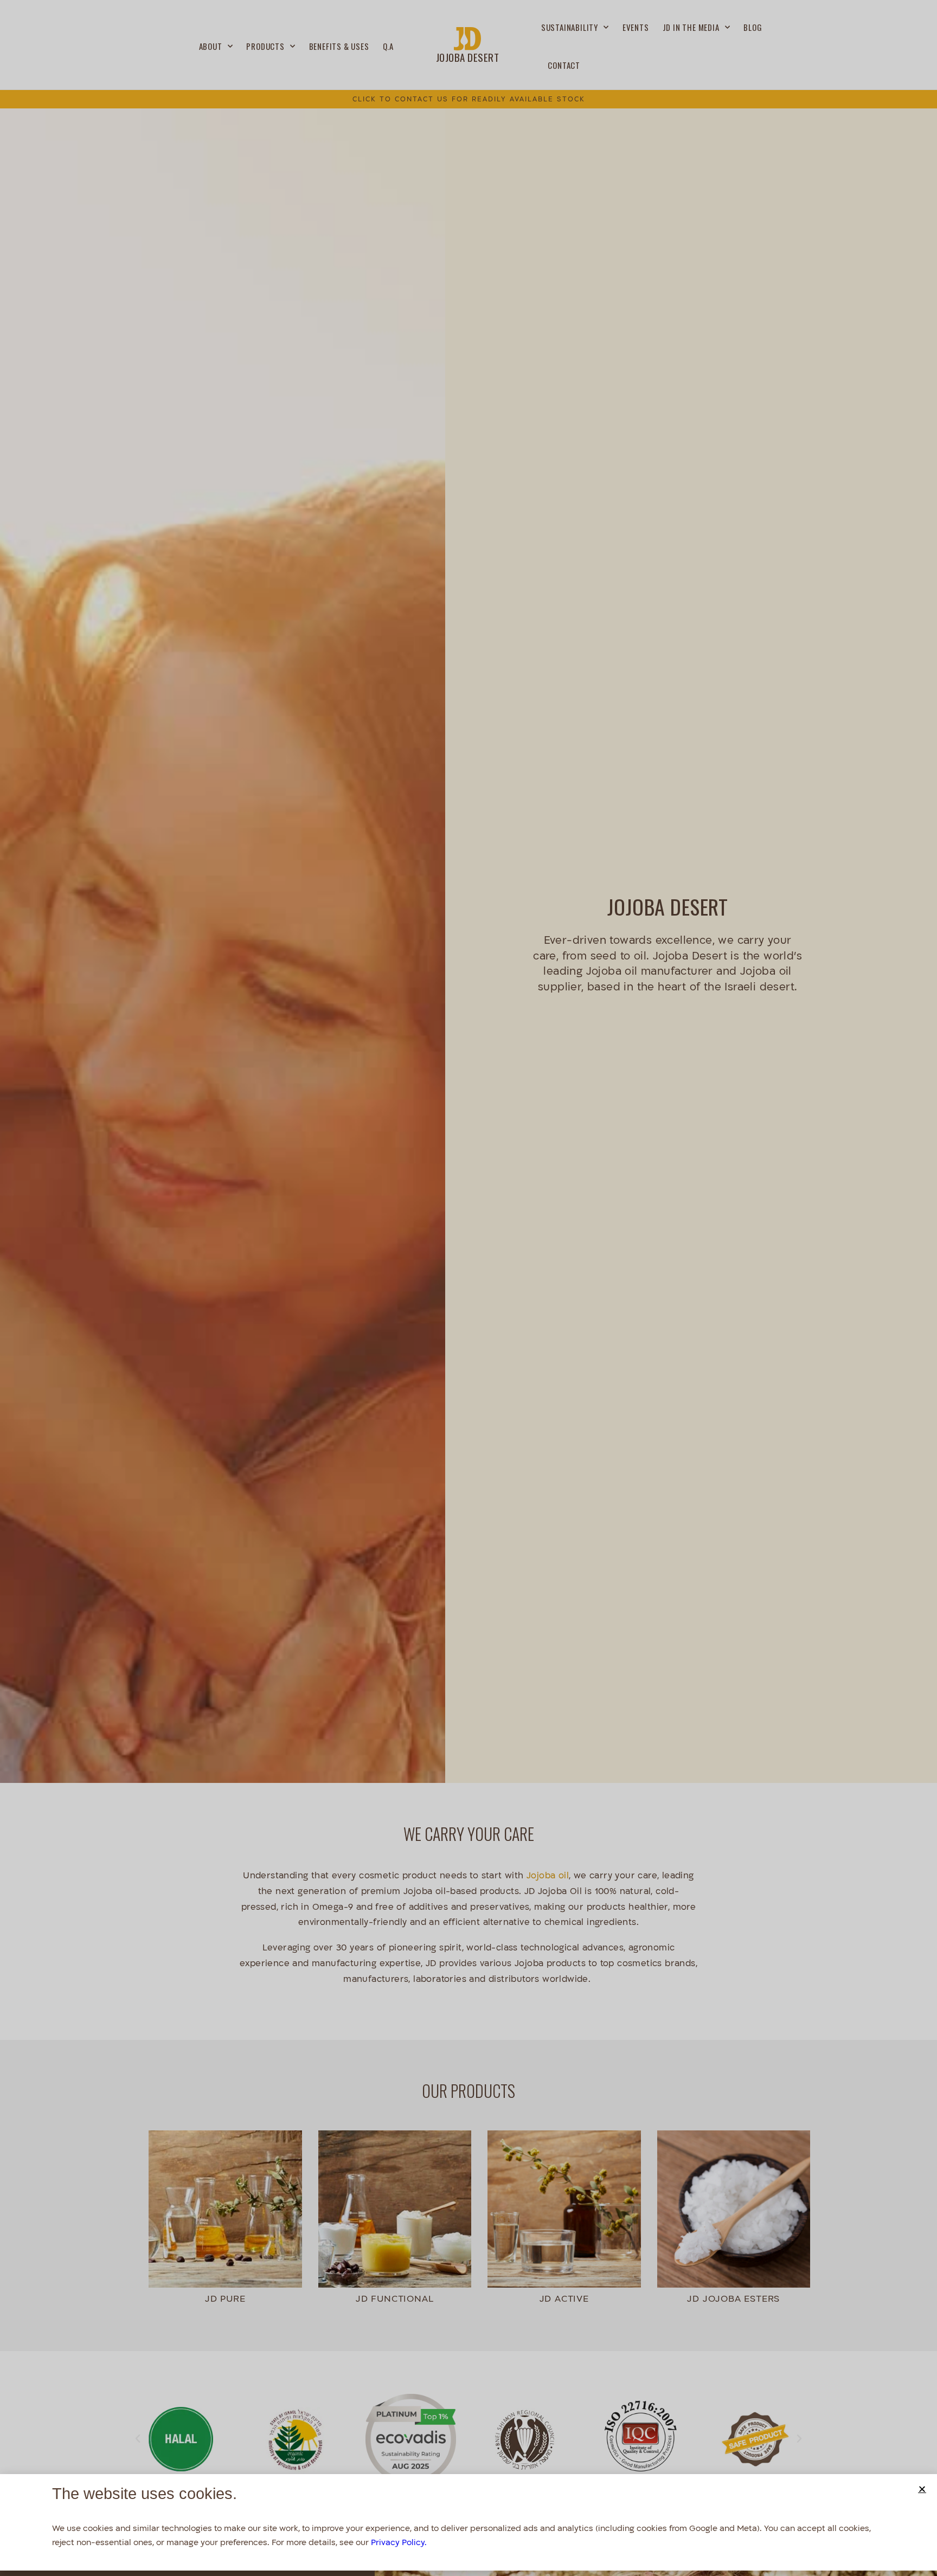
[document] (468, 1288)
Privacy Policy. (399, 2542)
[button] (922, 2489)
